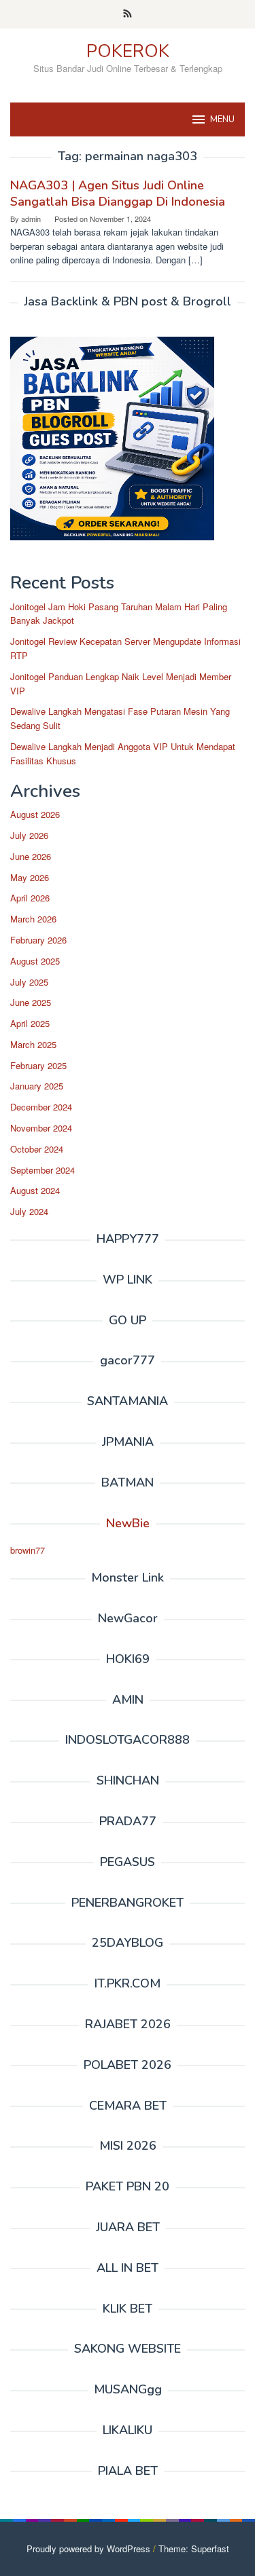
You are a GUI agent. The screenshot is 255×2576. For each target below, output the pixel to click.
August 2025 (35, 961)
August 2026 (35, 814)
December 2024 (41, 1107)
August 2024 (35, 1190)
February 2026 (38, 940)
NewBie (128, 1523)
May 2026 (30, 877)
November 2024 (41, 1128)
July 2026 (29, 835)
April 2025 (30, 1023)
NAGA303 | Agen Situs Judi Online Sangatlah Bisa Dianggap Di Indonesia (118, 193)
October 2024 (37, 1149)
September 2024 (42, 1170)
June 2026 (31, 856)
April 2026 (30, 898)
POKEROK (128, 51)
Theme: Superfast (194, 2549)
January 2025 (37, 1086)
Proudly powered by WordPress (88, 2549)
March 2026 (33, 919)
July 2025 (29, 982)
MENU (222, 119)
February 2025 (38, 1065)
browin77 (28, 1550)
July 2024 (29, 1211)
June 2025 (31, 1002)
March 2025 (33, 1044)
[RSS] (128, 14)
